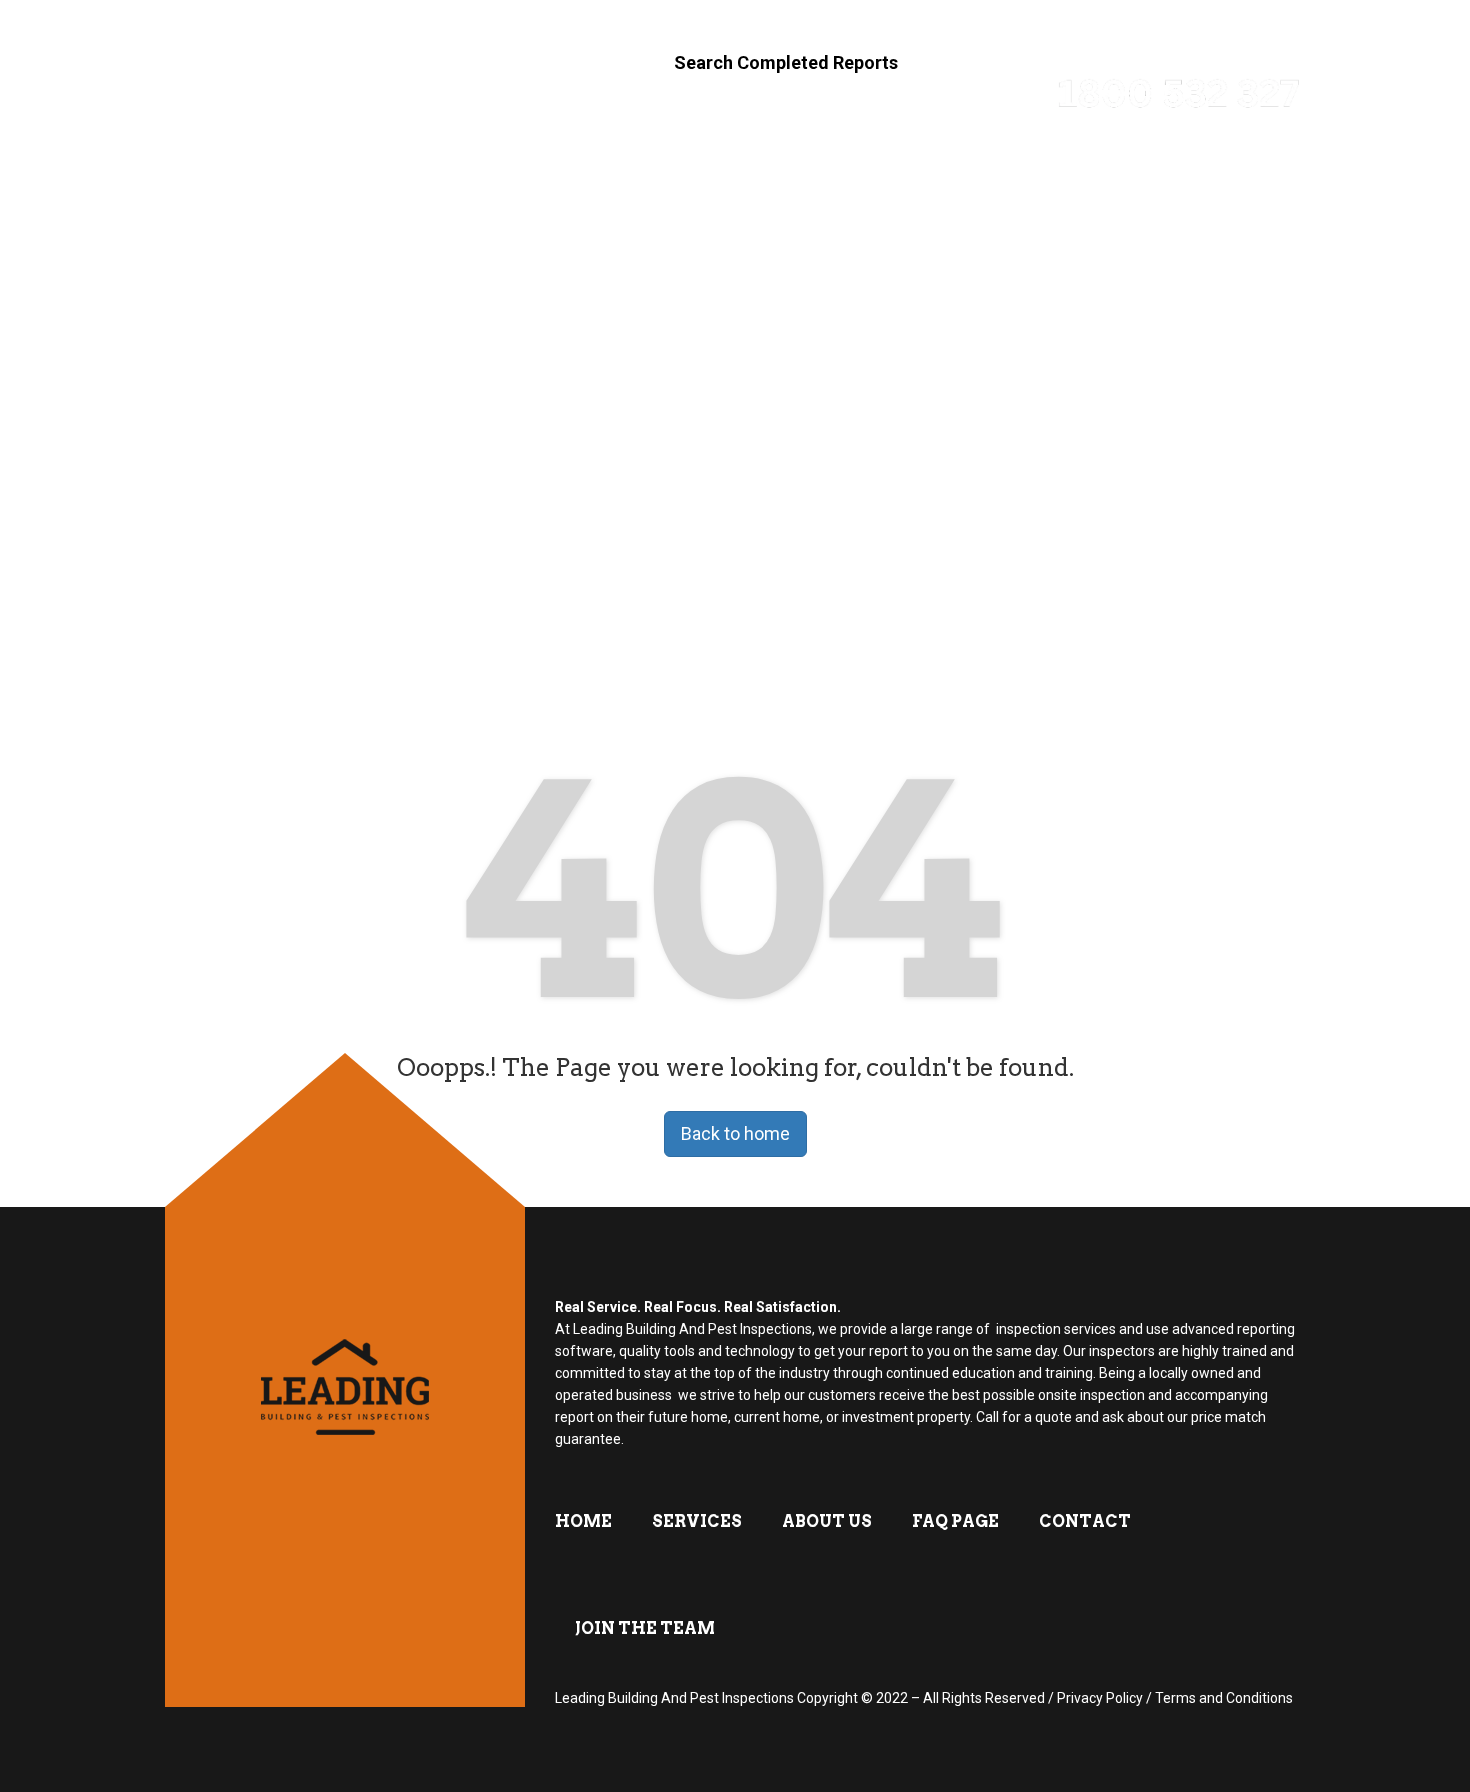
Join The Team (1193, 176)
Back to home (735, 1133)
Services (660, 176)
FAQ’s (776, 176)
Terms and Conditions (1224, 1698)
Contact (1028, 176)
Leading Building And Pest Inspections (674, 1698)
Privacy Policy (1100, 1698)
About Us (891, 176)
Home (543, 176)
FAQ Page (955, 1521)
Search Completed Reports (786, 62)
